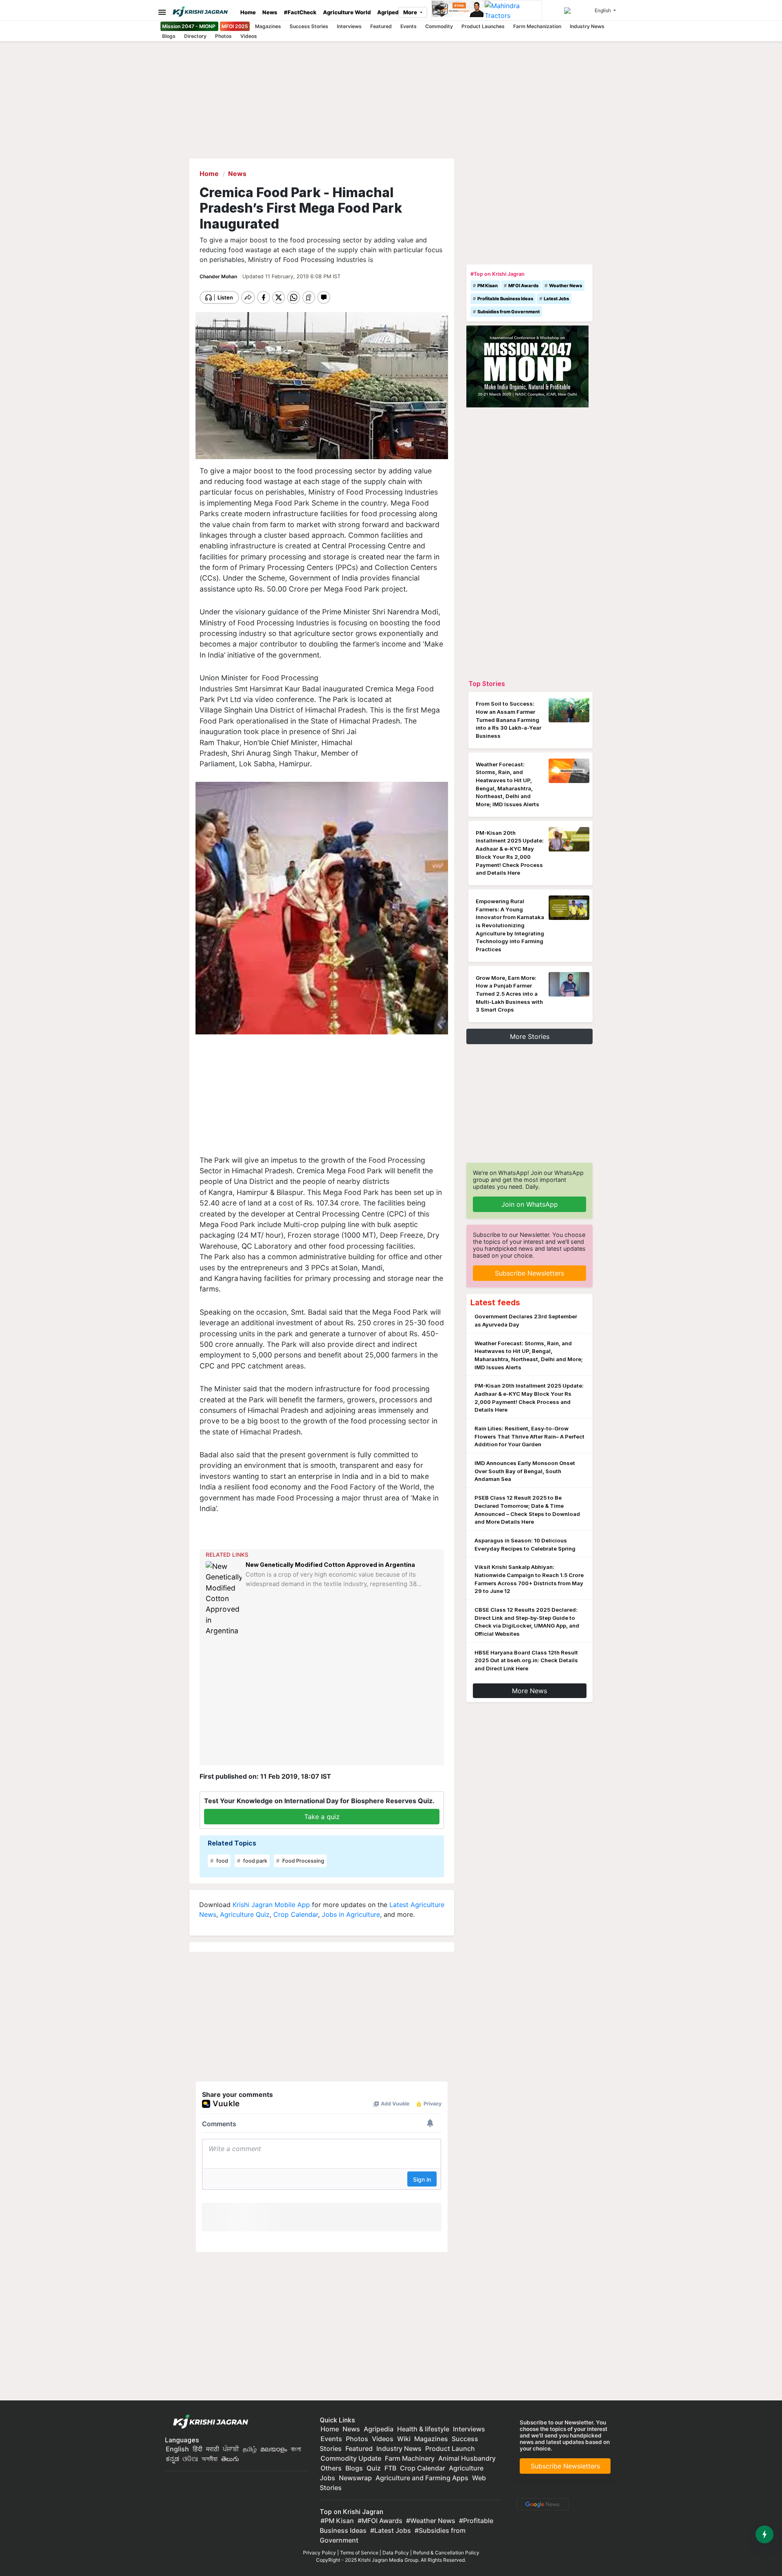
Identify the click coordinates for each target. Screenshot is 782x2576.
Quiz (374, 2468)
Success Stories (309, 26)
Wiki (404, 2439)
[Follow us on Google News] (541, 2503)
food (222, 1861)
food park (255, 1861)
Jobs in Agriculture (351, 1914)
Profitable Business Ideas (505, 299)
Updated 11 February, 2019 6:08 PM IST (291, 276)
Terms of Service (359, 2553)
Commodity (439, 26)
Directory (195, 36)
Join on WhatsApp (530, 1204)
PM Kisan (488, 286)
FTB (390, 2468)
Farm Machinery (410, 2458)
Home (248, 12)
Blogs (169, 36)
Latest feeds (495, 1302)
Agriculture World (347, 12)
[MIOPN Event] (527, 366)
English (177, 2449)
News (270, 12)
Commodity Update (351, 2458)
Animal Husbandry (467, 2458)
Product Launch (450, 2448)
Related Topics (232, 1843)
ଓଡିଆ (190, 2459)
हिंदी (198, 2449)
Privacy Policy (320, 2553)
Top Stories (487, 684)
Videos (249, 36)
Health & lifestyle (423, 2429)
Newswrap (355, 2478)
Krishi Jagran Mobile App (271, 1905)
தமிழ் (250, 2449)
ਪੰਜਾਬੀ (231, 2449)
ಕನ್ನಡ (173, 2459)
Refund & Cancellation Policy (446, 2553)
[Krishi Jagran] (203, 12)
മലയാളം (274, 2449)
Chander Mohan (219, 276)
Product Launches (483, 26)
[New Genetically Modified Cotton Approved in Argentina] (224, 1599)
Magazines (268, 26)
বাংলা (296, 2449)
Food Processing (303, 1861)
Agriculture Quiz (245, 1914)
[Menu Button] (160, 12)
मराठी (213, 2449)
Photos (223, 36)
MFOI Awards (523, 286)
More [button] (411, 12)
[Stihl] (458, 11)
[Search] (578, 11)
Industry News (587, 26)
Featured (381, 26)
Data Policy (396, 2553)
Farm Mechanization (537, 26)
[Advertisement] (322, 1098)
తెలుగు (230, 2459)
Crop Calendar (296, 1914)
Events (409, 26)
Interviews (349, 26)
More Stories (530, 1036)
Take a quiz (322, 1817)
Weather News (566, 286)
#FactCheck (300, 12)
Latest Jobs (556, 299)
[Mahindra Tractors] (513, 11)
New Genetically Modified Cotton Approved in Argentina (330, 1565)
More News (529, 1691)
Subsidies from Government (509, 312)
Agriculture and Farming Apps (422, 2478)
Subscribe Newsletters (529, 1273)
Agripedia (390, 12)
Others (331, 2468)
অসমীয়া (210, 2459)
